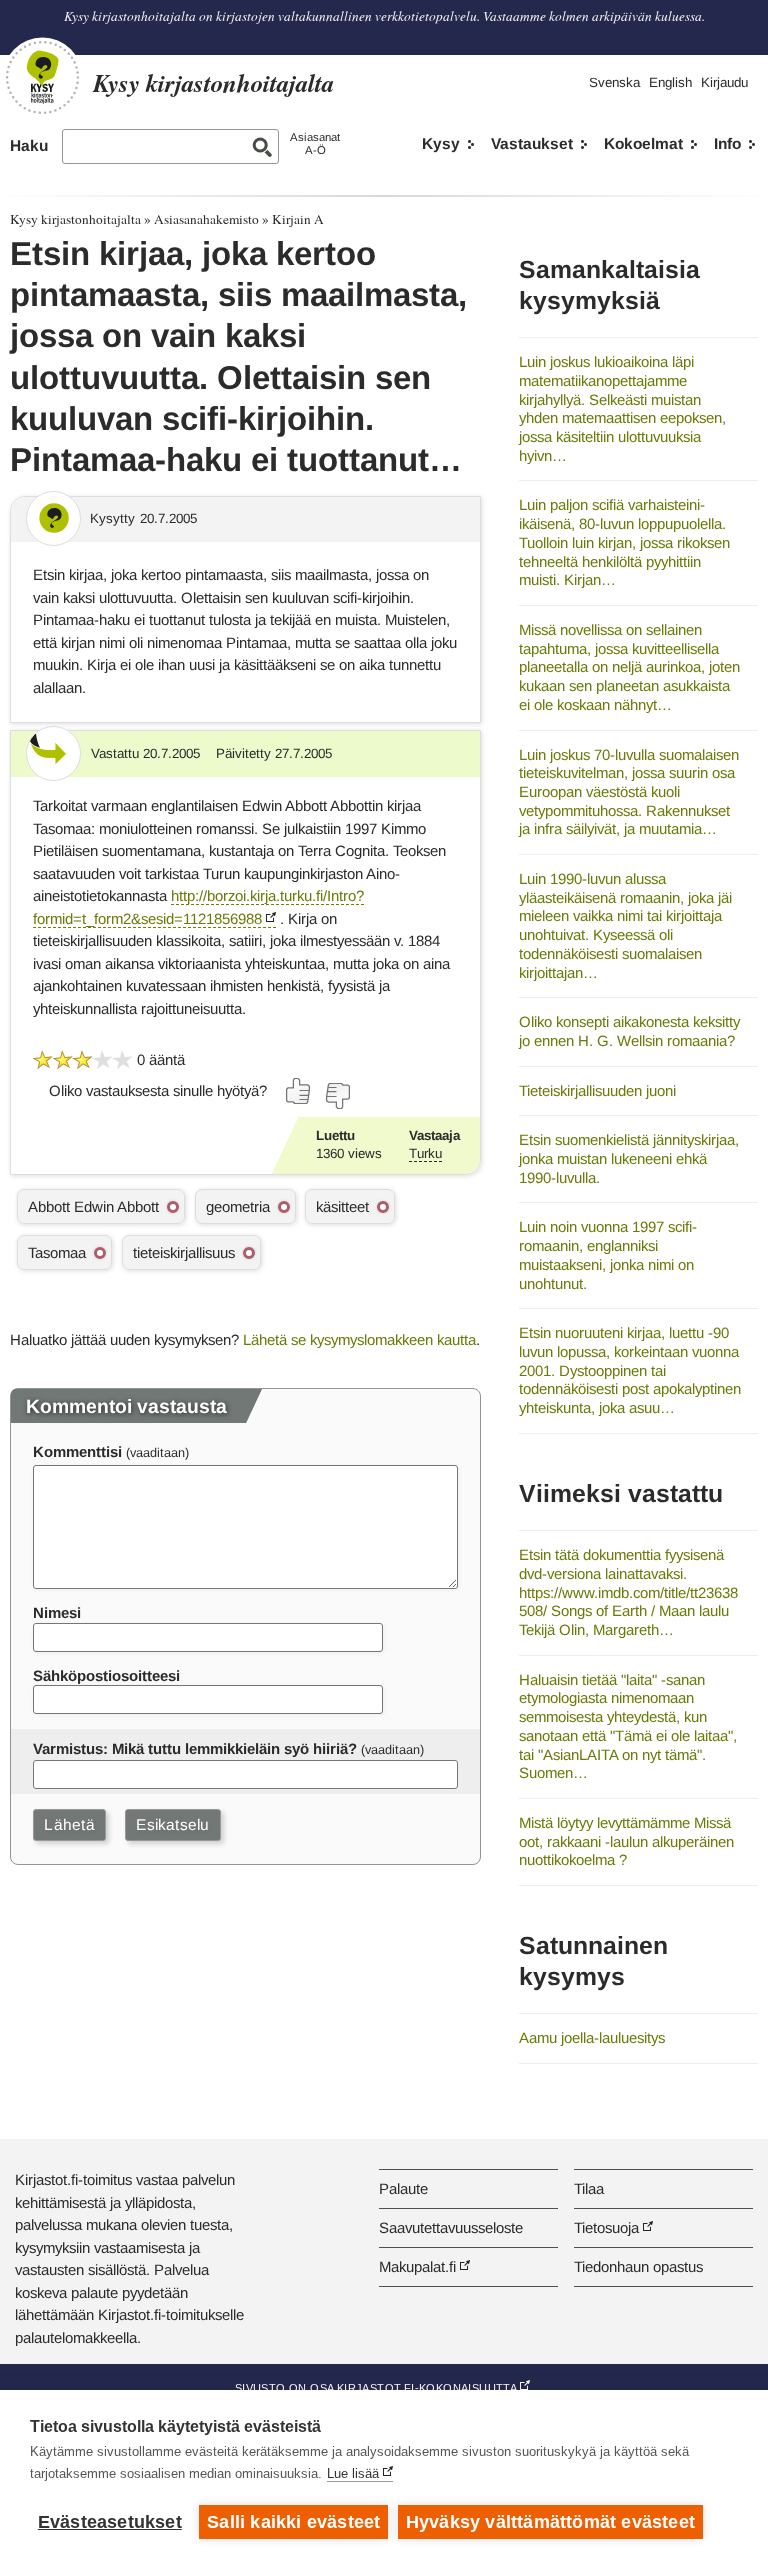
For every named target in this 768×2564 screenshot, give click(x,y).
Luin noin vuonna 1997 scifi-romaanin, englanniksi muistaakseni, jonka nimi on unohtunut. (608, 1254)
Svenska (614, 82)
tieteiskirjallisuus (184, 1252)
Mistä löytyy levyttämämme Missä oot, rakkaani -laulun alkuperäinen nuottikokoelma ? (626, 1841)
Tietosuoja (606, 2227)
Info (727, 143)
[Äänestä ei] (337, 1096)
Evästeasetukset (110, 2522)
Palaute (403, 2188)
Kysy (441, 143)
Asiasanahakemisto (206, 219)
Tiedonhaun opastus (638, 2266)
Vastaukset (532, 143)
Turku (425, 1153)
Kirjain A (298, 219)
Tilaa (589, 2188)
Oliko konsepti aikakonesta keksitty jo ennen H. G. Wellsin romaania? (629, 1031)
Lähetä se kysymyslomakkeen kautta (359, 1339)
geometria (238, 1206)
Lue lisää (353, 2473)
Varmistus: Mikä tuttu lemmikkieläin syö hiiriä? (195, 1748)
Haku (29, 145)
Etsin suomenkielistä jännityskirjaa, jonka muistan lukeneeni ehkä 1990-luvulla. (629, 1158)
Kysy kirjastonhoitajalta (75, 219)
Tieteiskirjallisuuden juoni (597, 1090)
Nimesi (57, 1612)
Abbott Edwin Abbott (93, 1206)
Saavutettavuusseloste (451, 2227)
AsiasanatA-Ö (315, 143)
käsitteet (342, 1206)
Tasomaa (57, 1252)
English (670, 82)
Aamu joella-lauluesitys (592, 2037)
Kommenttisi (77, 1451)
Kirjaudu (724, 82)
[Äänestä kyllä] (299, 1091)
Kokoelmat (643, 143)
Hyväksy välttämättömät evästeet (550, 2522)
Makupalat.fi (417, 2266)
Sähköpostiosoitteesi (106, 1675)
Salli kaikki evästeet (293, 2522)
